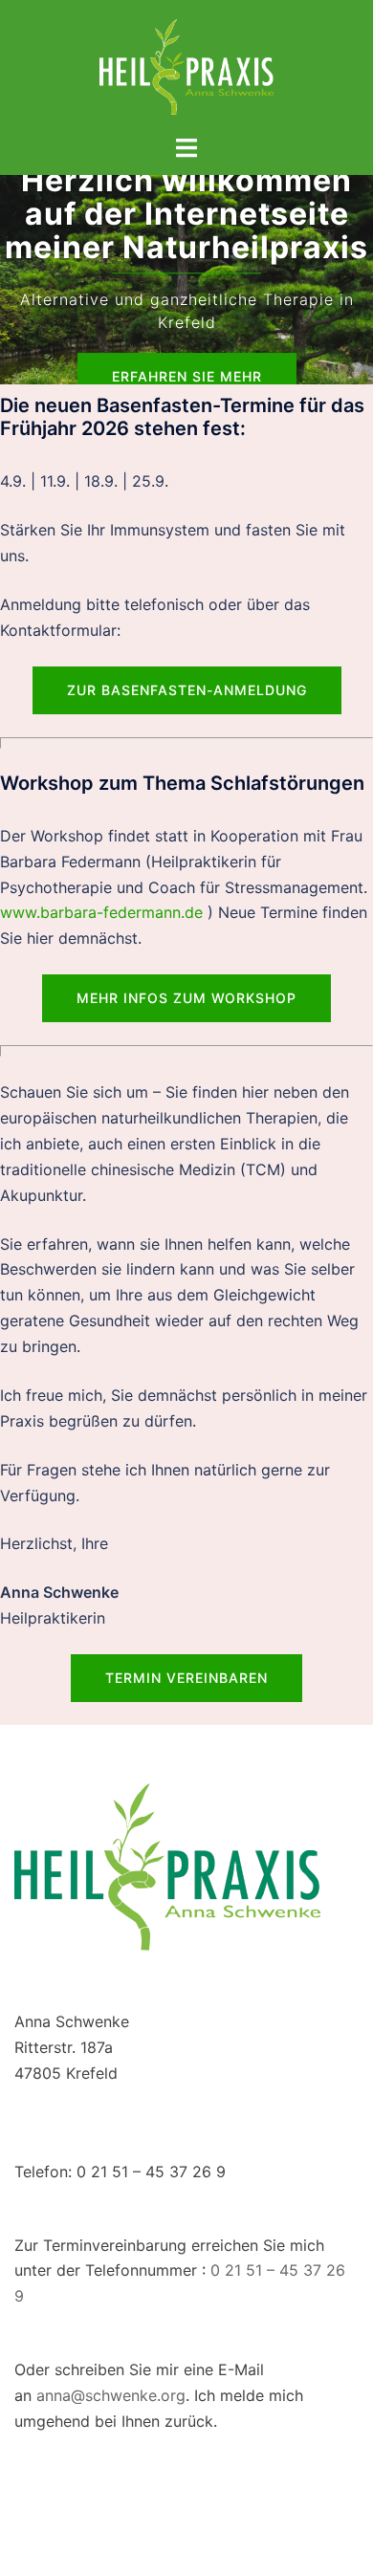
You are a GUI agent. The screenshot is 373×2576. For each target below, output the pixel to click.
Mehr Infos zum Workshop (186, 998)
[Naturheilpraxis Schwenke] (186, 65)
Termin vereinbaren (186, 1678)
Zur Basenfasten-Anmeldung (187, 690)
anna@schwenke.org (111, 2395)
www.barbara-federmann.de (101, 912)
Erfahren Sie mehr (187, 376)
